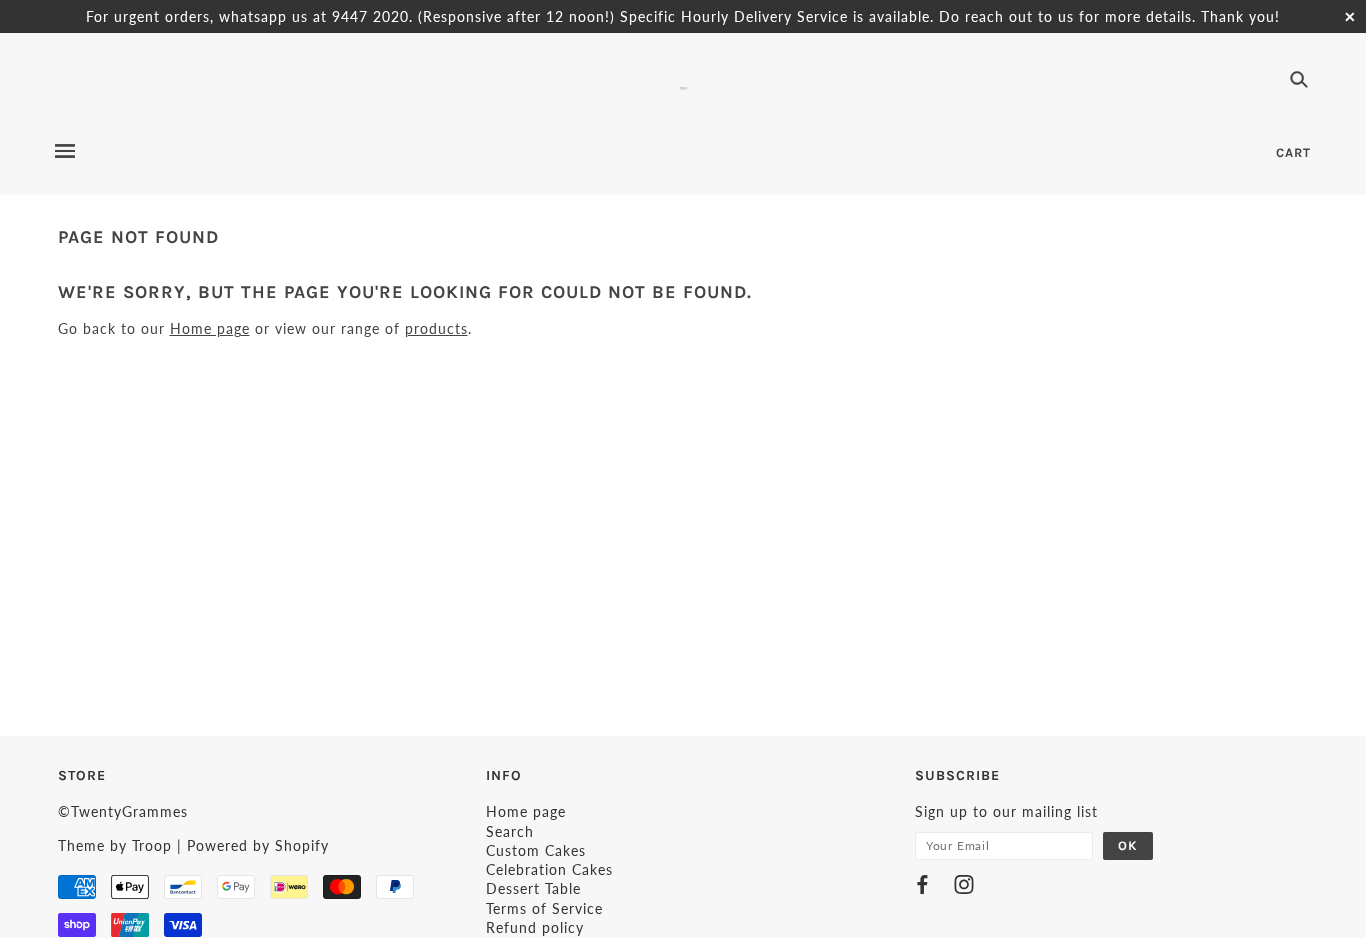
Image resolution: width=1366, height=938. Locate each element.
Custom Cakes (536, 850)
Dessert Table (533, 888)
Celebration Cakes (549, 869)
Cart (1293, 152)
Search (510, 831)
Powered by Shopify (258, 845)
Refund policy (535, 927)
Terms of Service (544, 908)
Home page (210, 328)
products (436, 328)
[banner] (683, 85)
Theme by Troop (115, 845)
